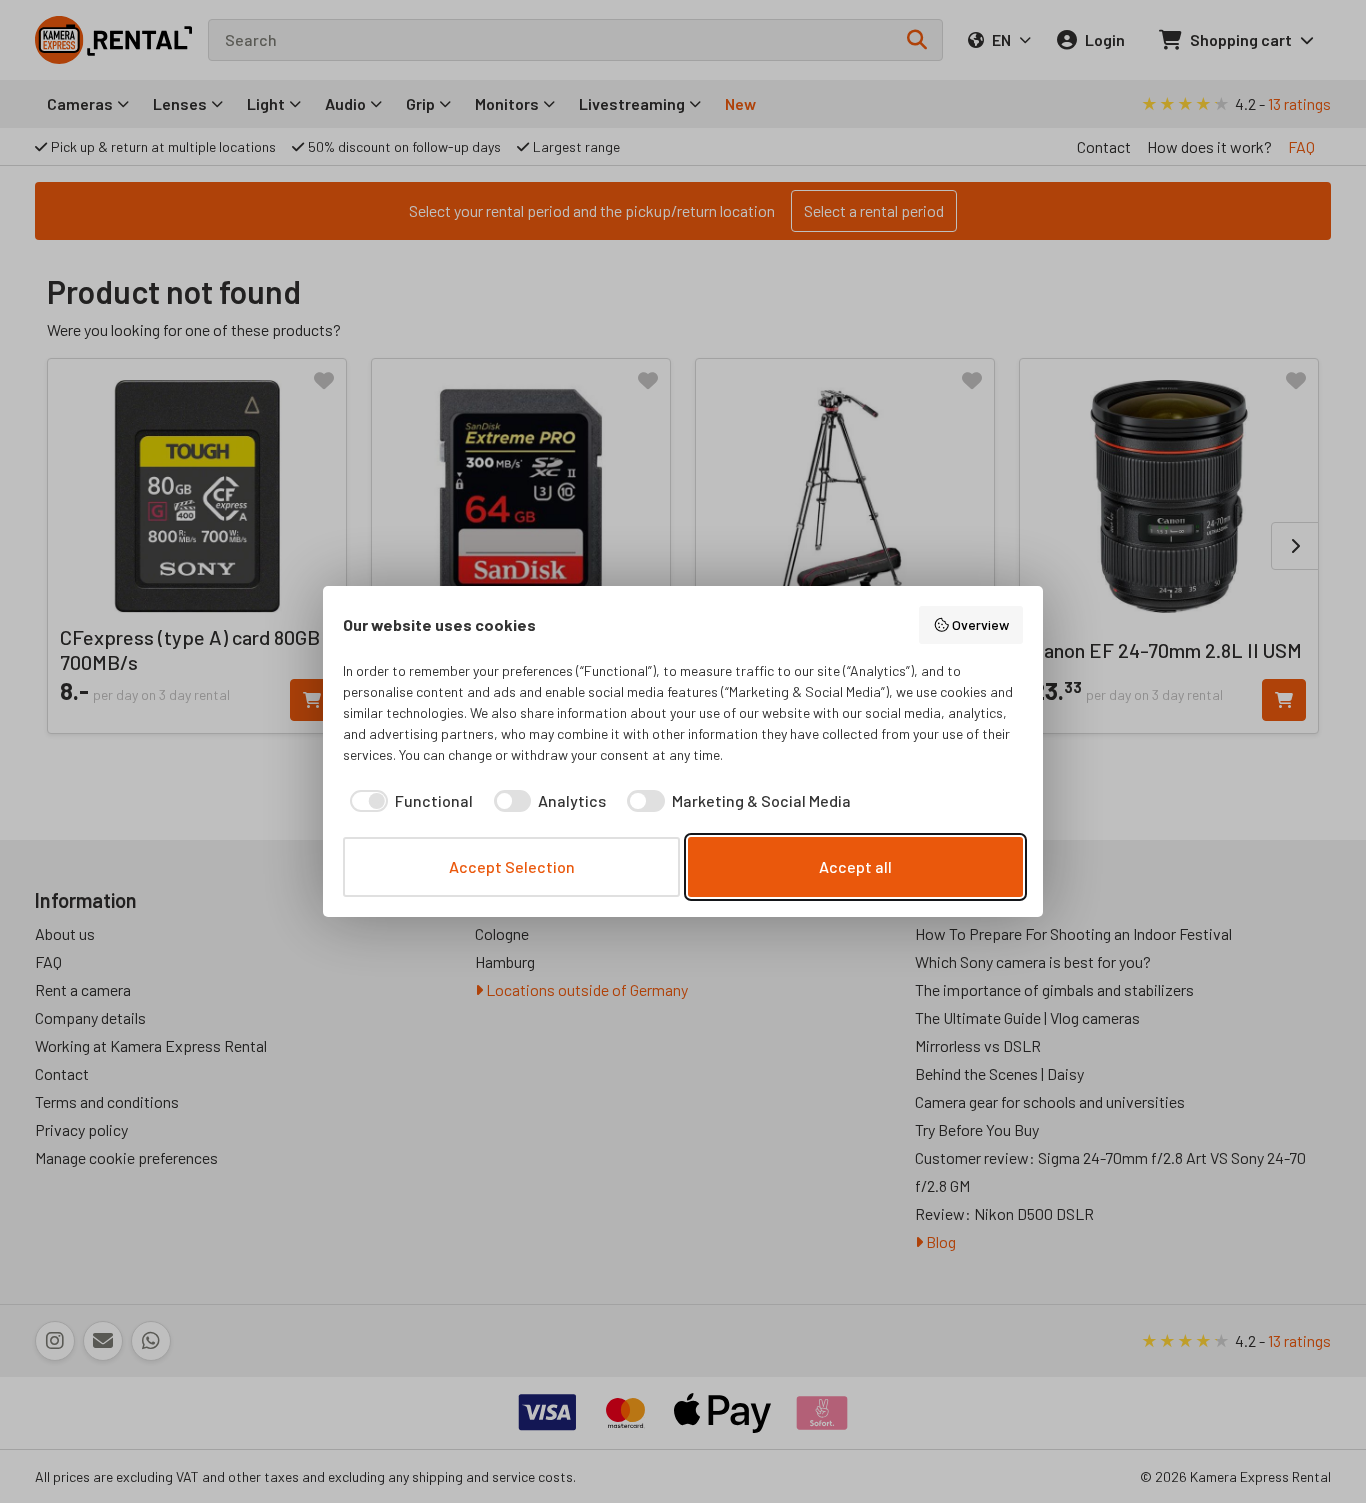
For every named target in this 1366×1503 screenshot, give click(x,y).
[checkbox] (408, 801)
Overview (980, 624)
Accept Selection (512, 866)
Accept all (855, 866)
